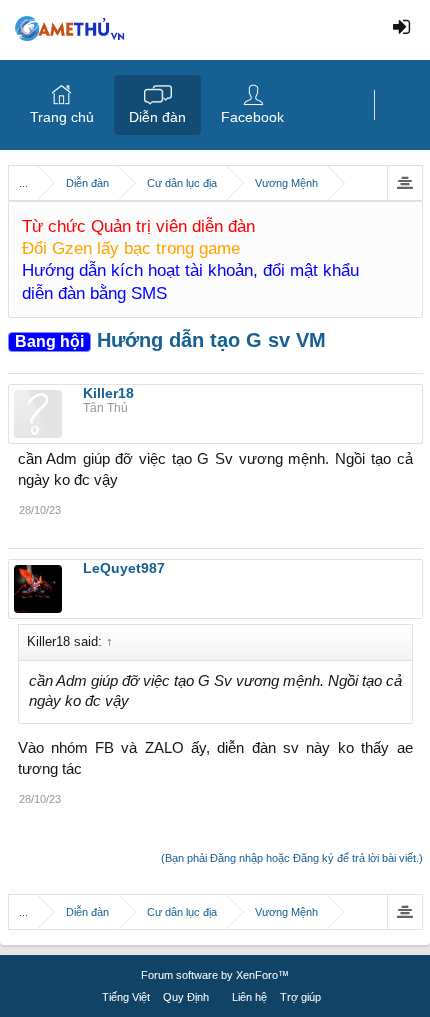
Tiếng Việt (126, 997)
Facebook (252, 117)
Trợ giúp (300, 997)
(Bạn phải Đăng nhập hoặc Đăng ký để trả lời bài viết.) (292, 858)
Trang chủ (62, 117)
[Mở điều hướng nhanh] (404, 183)
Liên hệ (249, 997)
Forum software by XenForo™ (215, 975)
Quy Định (186, 997)
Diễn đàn (157, 117)
